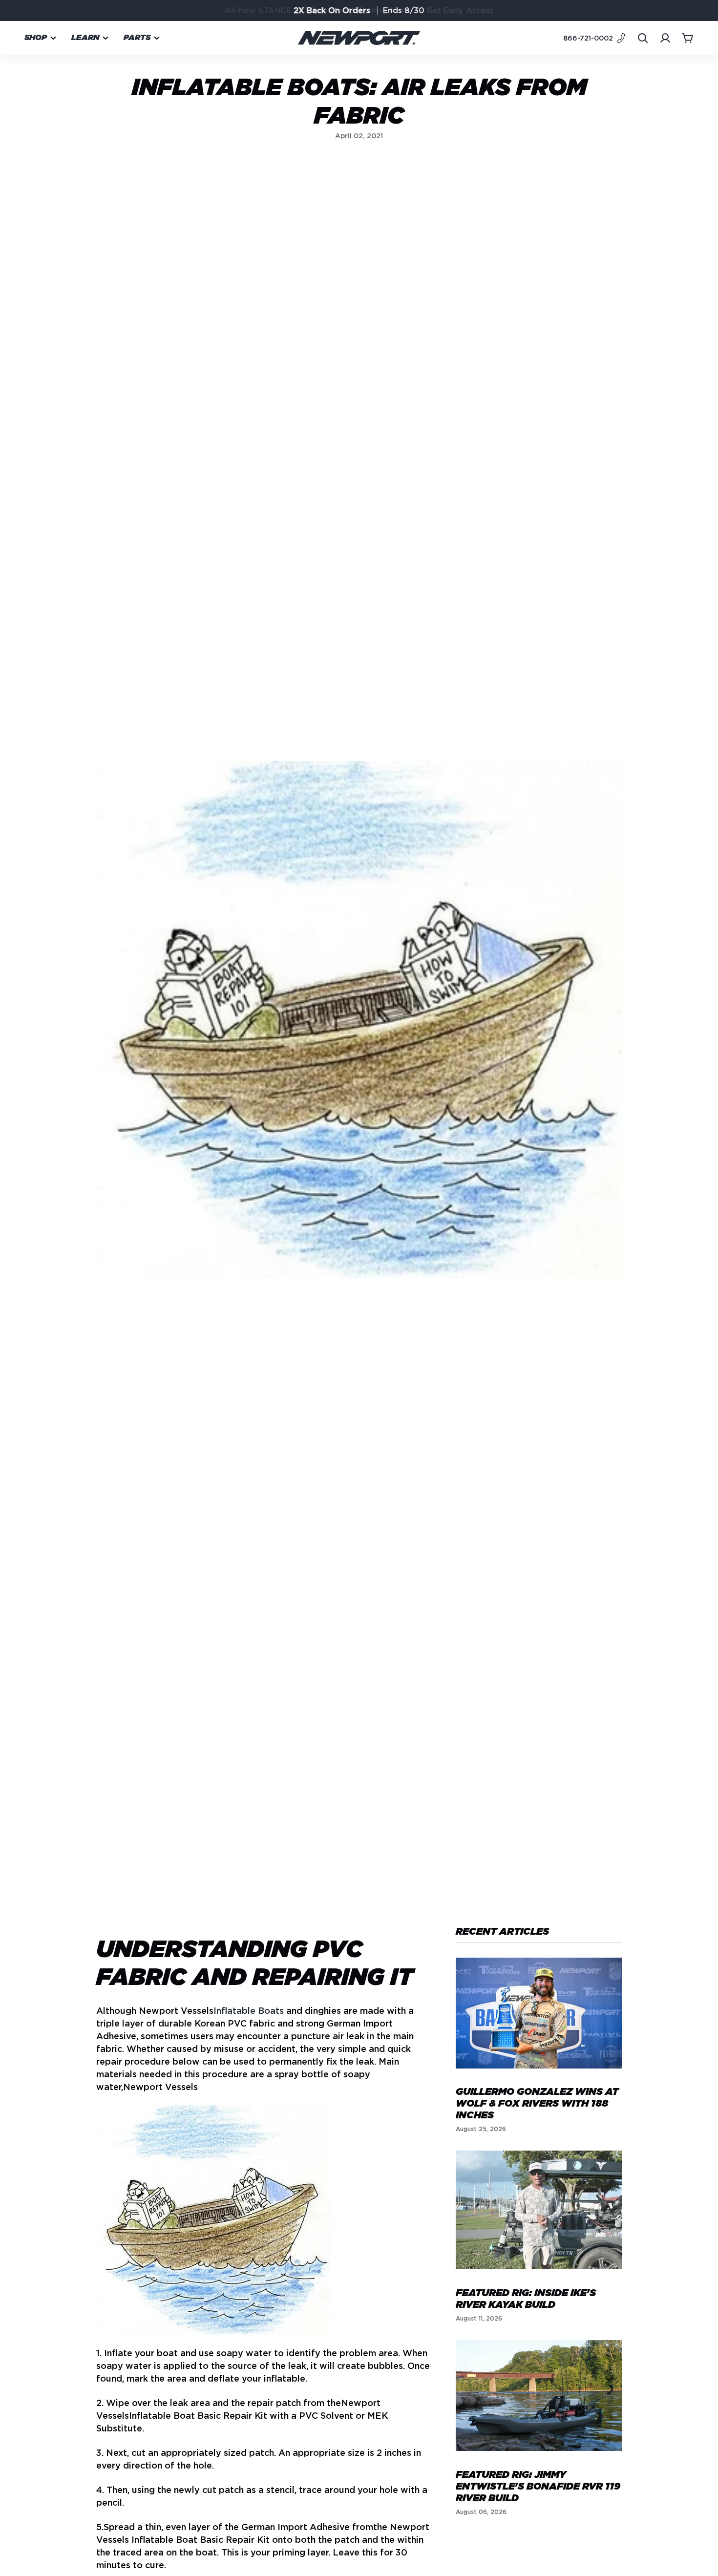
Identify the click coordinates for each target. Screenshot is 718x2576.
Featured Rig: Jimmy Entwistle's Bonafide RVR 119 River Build (538, 2486)
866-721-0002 (588, 38)
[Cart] (688, 38)
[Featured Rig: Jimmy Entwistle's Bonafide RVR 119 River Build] (539, 2396)
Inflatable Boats (249, 2011)
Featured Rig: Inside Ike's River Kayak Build (526, 2299)
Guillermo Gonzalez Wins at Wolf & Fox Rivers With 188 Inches (537, 2104)
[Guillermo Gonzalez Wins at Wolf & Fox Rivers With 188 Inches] (539, 2013)
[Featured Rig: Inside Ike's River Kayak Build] (539, 2210)
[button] (41, 38)
